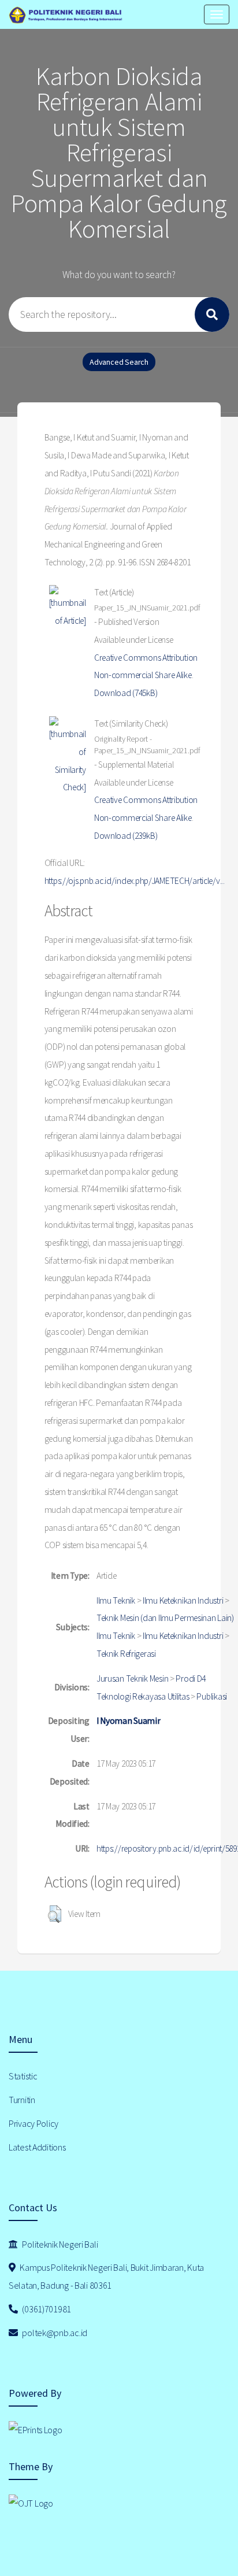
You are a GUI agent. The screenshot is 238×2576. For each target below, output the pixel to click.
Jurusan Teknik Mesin (132, 1679)
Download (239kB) (126, 836)
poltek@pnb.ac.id (54, 2333)
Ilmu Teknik (116, 1600)
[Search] (212, 314)
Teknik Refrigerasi (126, 1654)
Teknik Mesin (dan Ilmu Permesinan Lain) (165, 1618)
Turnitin (22, 2100)
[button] (55, 1914)
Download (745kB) (126, 693)
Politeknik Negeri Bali (59, 2244)
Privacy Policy (34, 2123)
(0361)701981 (46, 2309)
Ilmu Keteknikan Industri (183, 1600)
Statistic (23, 2076)
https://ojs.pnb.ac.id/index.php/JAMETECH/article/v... (135, 881)
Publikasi (211, 1696)
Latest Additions (37, 2147)
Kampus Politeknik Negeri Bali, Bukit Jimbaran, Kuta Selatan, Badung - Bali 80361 (106, 2276)
